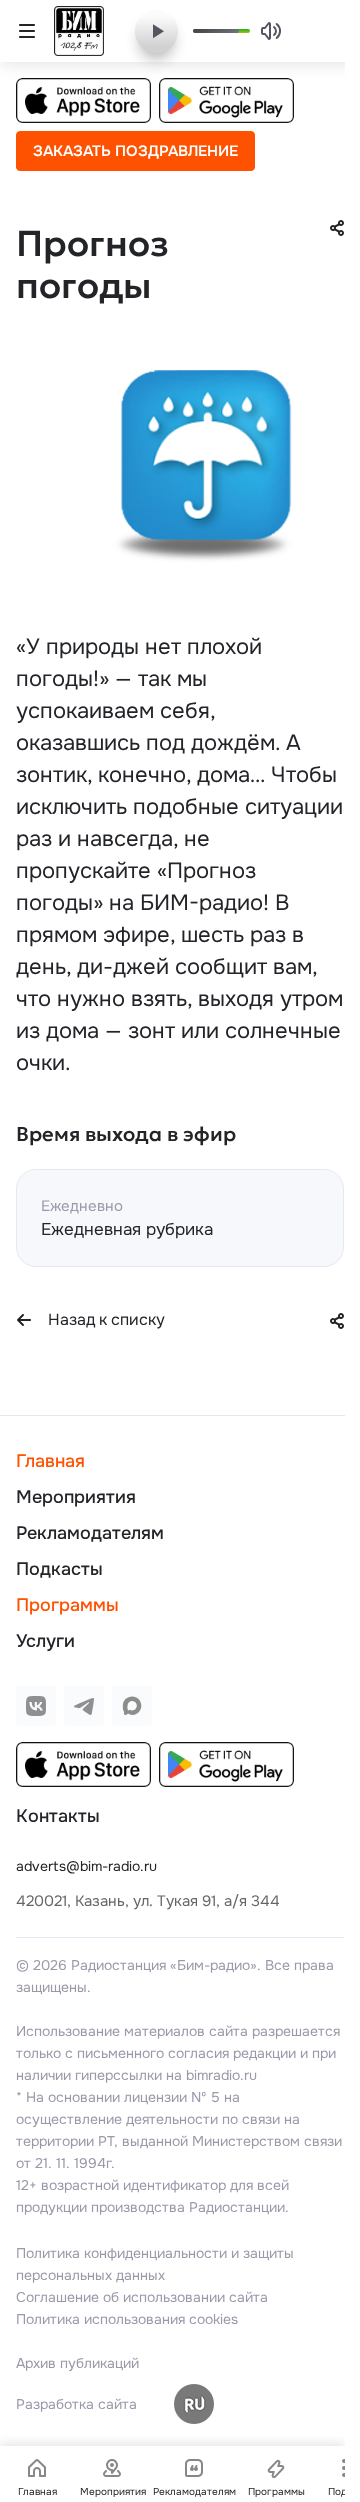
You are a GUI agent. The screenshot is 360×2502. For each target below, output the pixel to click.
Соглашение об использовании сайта (142, 2297)
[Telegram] (84, 1706)
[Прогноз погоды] (200, 470)
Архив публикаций (77, 2363)
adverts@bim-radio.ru (86, 1866)
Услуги (45, 1641)
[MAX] (132, 1706)
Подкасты (59, 1569)
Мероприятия (76, 1497)
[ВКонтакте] (36, 1706)
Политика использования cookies (127, 2319)
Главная (50, 1461)
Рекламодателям (90, 1533)
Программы (67, 1605)
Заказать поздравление (135, 151)
